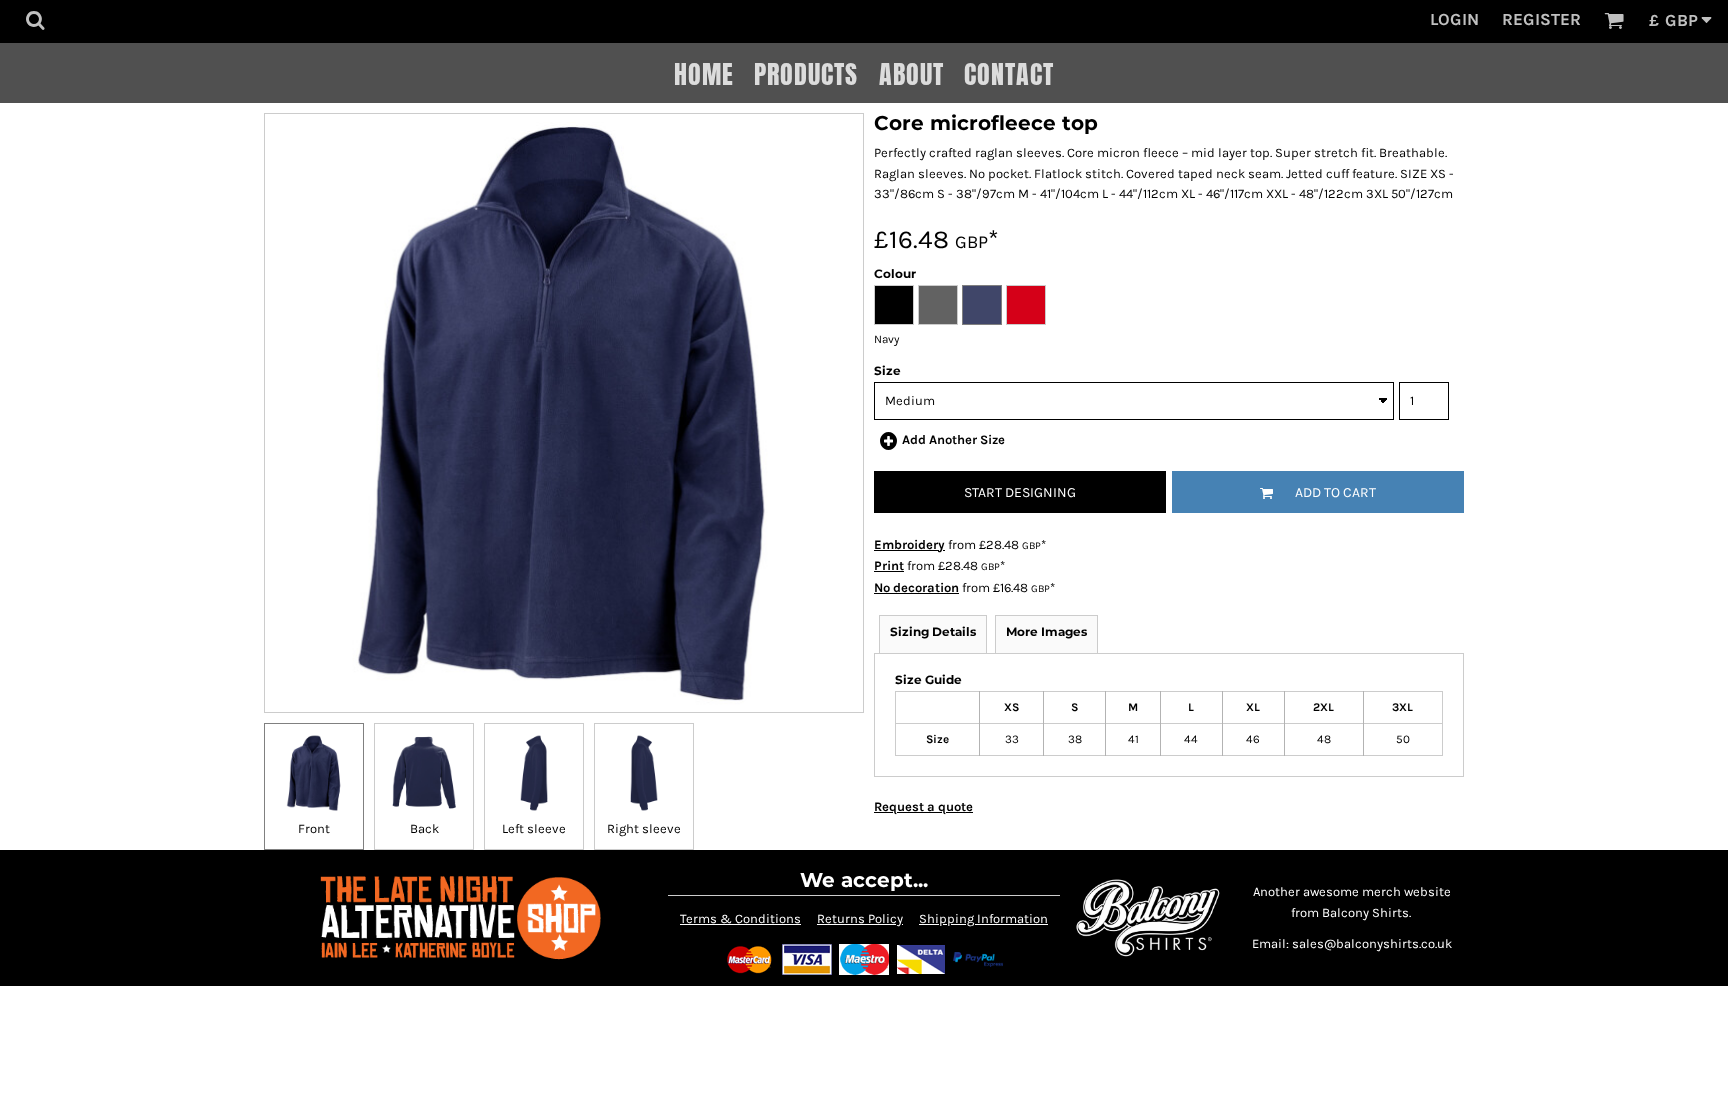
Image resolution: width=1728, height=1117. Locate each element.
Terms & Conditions (740, 918)
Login (1454, 19)
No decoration (916, 587)
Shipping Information (983, 918)
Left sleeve (534, 828)
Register (1541, 19)
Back (424, 828)
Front (314, 828)
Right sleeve (644, 828)
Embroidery (909, 544)
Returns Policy (860, 918)
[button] (35, 20)
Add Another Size (953, 439)
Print (889, 565)
